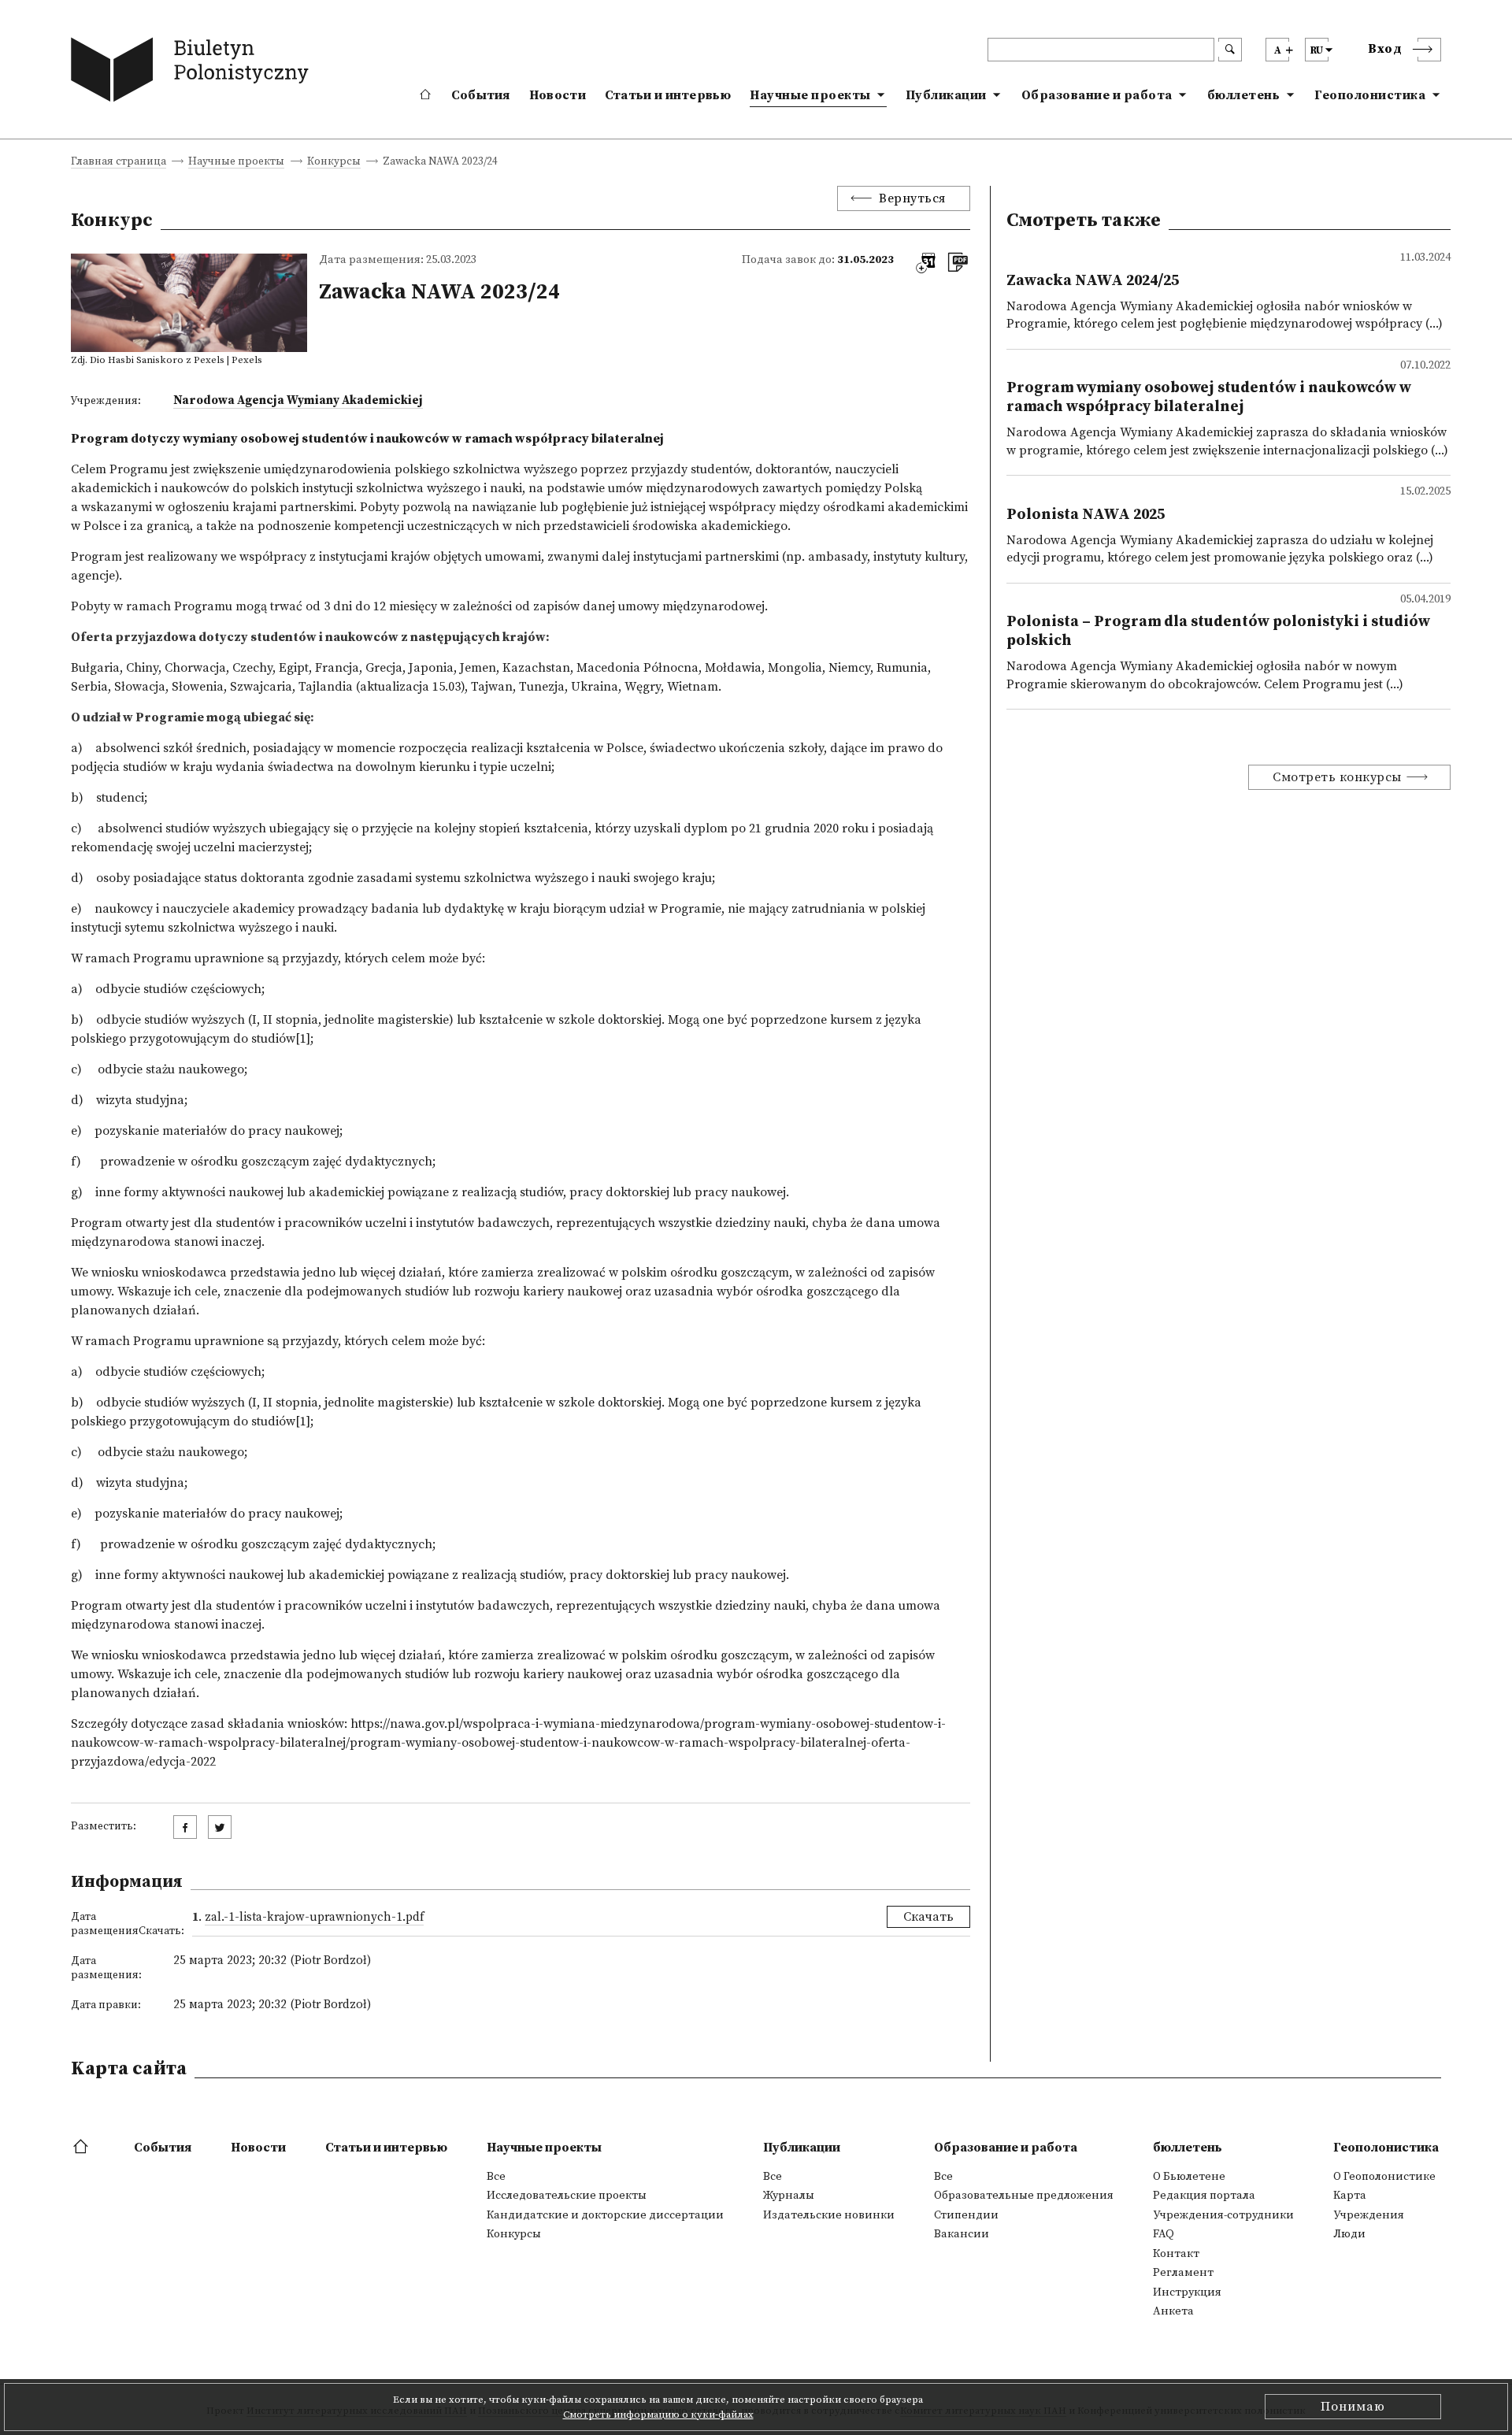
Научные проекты (810, 95)
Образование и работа (1097, 95)
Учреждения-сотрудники (1223, 2215)
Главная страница (119, 163)
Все (496, 2177)
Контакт (1176, 2254)
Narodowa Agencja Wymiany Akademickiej (298, 400)
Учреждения (1369, 2215)
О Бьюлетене (1189, 2177)
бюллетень (1244, 95)
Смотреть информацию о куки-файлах (658, 2415)
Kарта (1350, 2196)
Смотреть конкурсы (1337, 777)
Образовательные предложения (1024, 2196)
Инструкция (1187, 2292)
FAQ (1164, 2234)
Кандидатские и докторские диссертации (605, 2215)
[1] (303, 1039)
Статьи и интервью (668, 95)
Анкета (1173, 2311)
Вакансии (962, 2234)
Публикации (946, 95)
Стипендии (966, 2215)
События (481, 95)
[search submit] (1230, 50)
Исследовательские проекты (567, 2196)
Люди (1349, 2234)
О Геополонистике (1384, 2177)
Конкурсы (334, 163)
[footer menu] (82, 2148)
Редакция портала (1204, 2196)
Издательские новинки (829, 2215)
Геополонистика (1370, 95)
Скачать (928, 1917)
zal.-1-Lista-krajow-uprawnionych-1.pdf (314, 1917)
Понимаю (1353, 2407)
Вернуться (912, 198)
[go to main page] (193, 73)
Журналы (789, 2196)
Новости (558, 95)
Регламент (1183, 2273)
